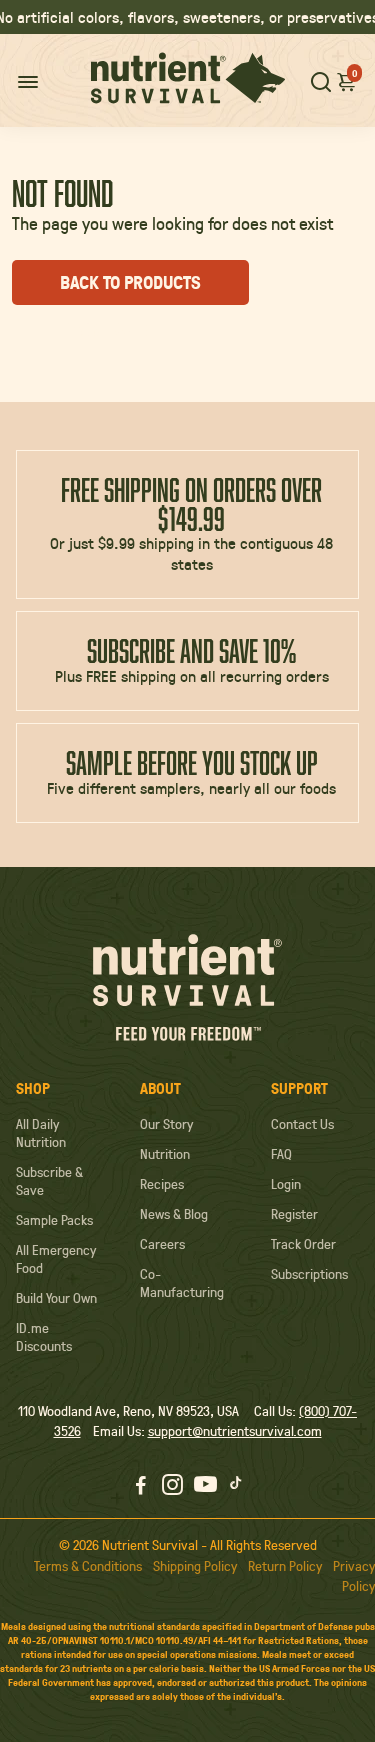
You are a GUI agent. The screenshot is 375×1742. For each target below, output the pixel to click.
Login (286, 1184)
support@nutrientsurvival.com (235, 1431)
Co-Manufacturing (182, 1283)
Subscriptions (309, 1274)
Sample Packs (54, 1220)
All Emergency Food (56, 1259)
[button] (347, 81)
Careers (162, 1244)
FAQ (281, 1154)
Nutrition (165, 1154)
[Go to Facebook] (141, 1487)
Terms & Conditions (88, 1566)
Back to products (130, 282)
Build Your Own (56, 1298)
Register (294, 1214)
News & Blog (174, 1214)
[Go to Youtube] (205, 1487)
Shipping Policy (195, 1566)
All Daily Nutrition (41, 1133)
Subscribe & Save (49, 1181)
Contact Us (302, 1124)
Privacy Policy (354, 1576)
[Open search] (321, 81)
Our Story (166, 1124)
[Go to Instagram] (172, 1487)
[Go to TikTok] (236, 1487)
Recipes (162, 1184)
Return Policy (285, 1566)
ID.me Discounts (44, 1337)
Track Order (303, 1244)
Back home (104, 329)
